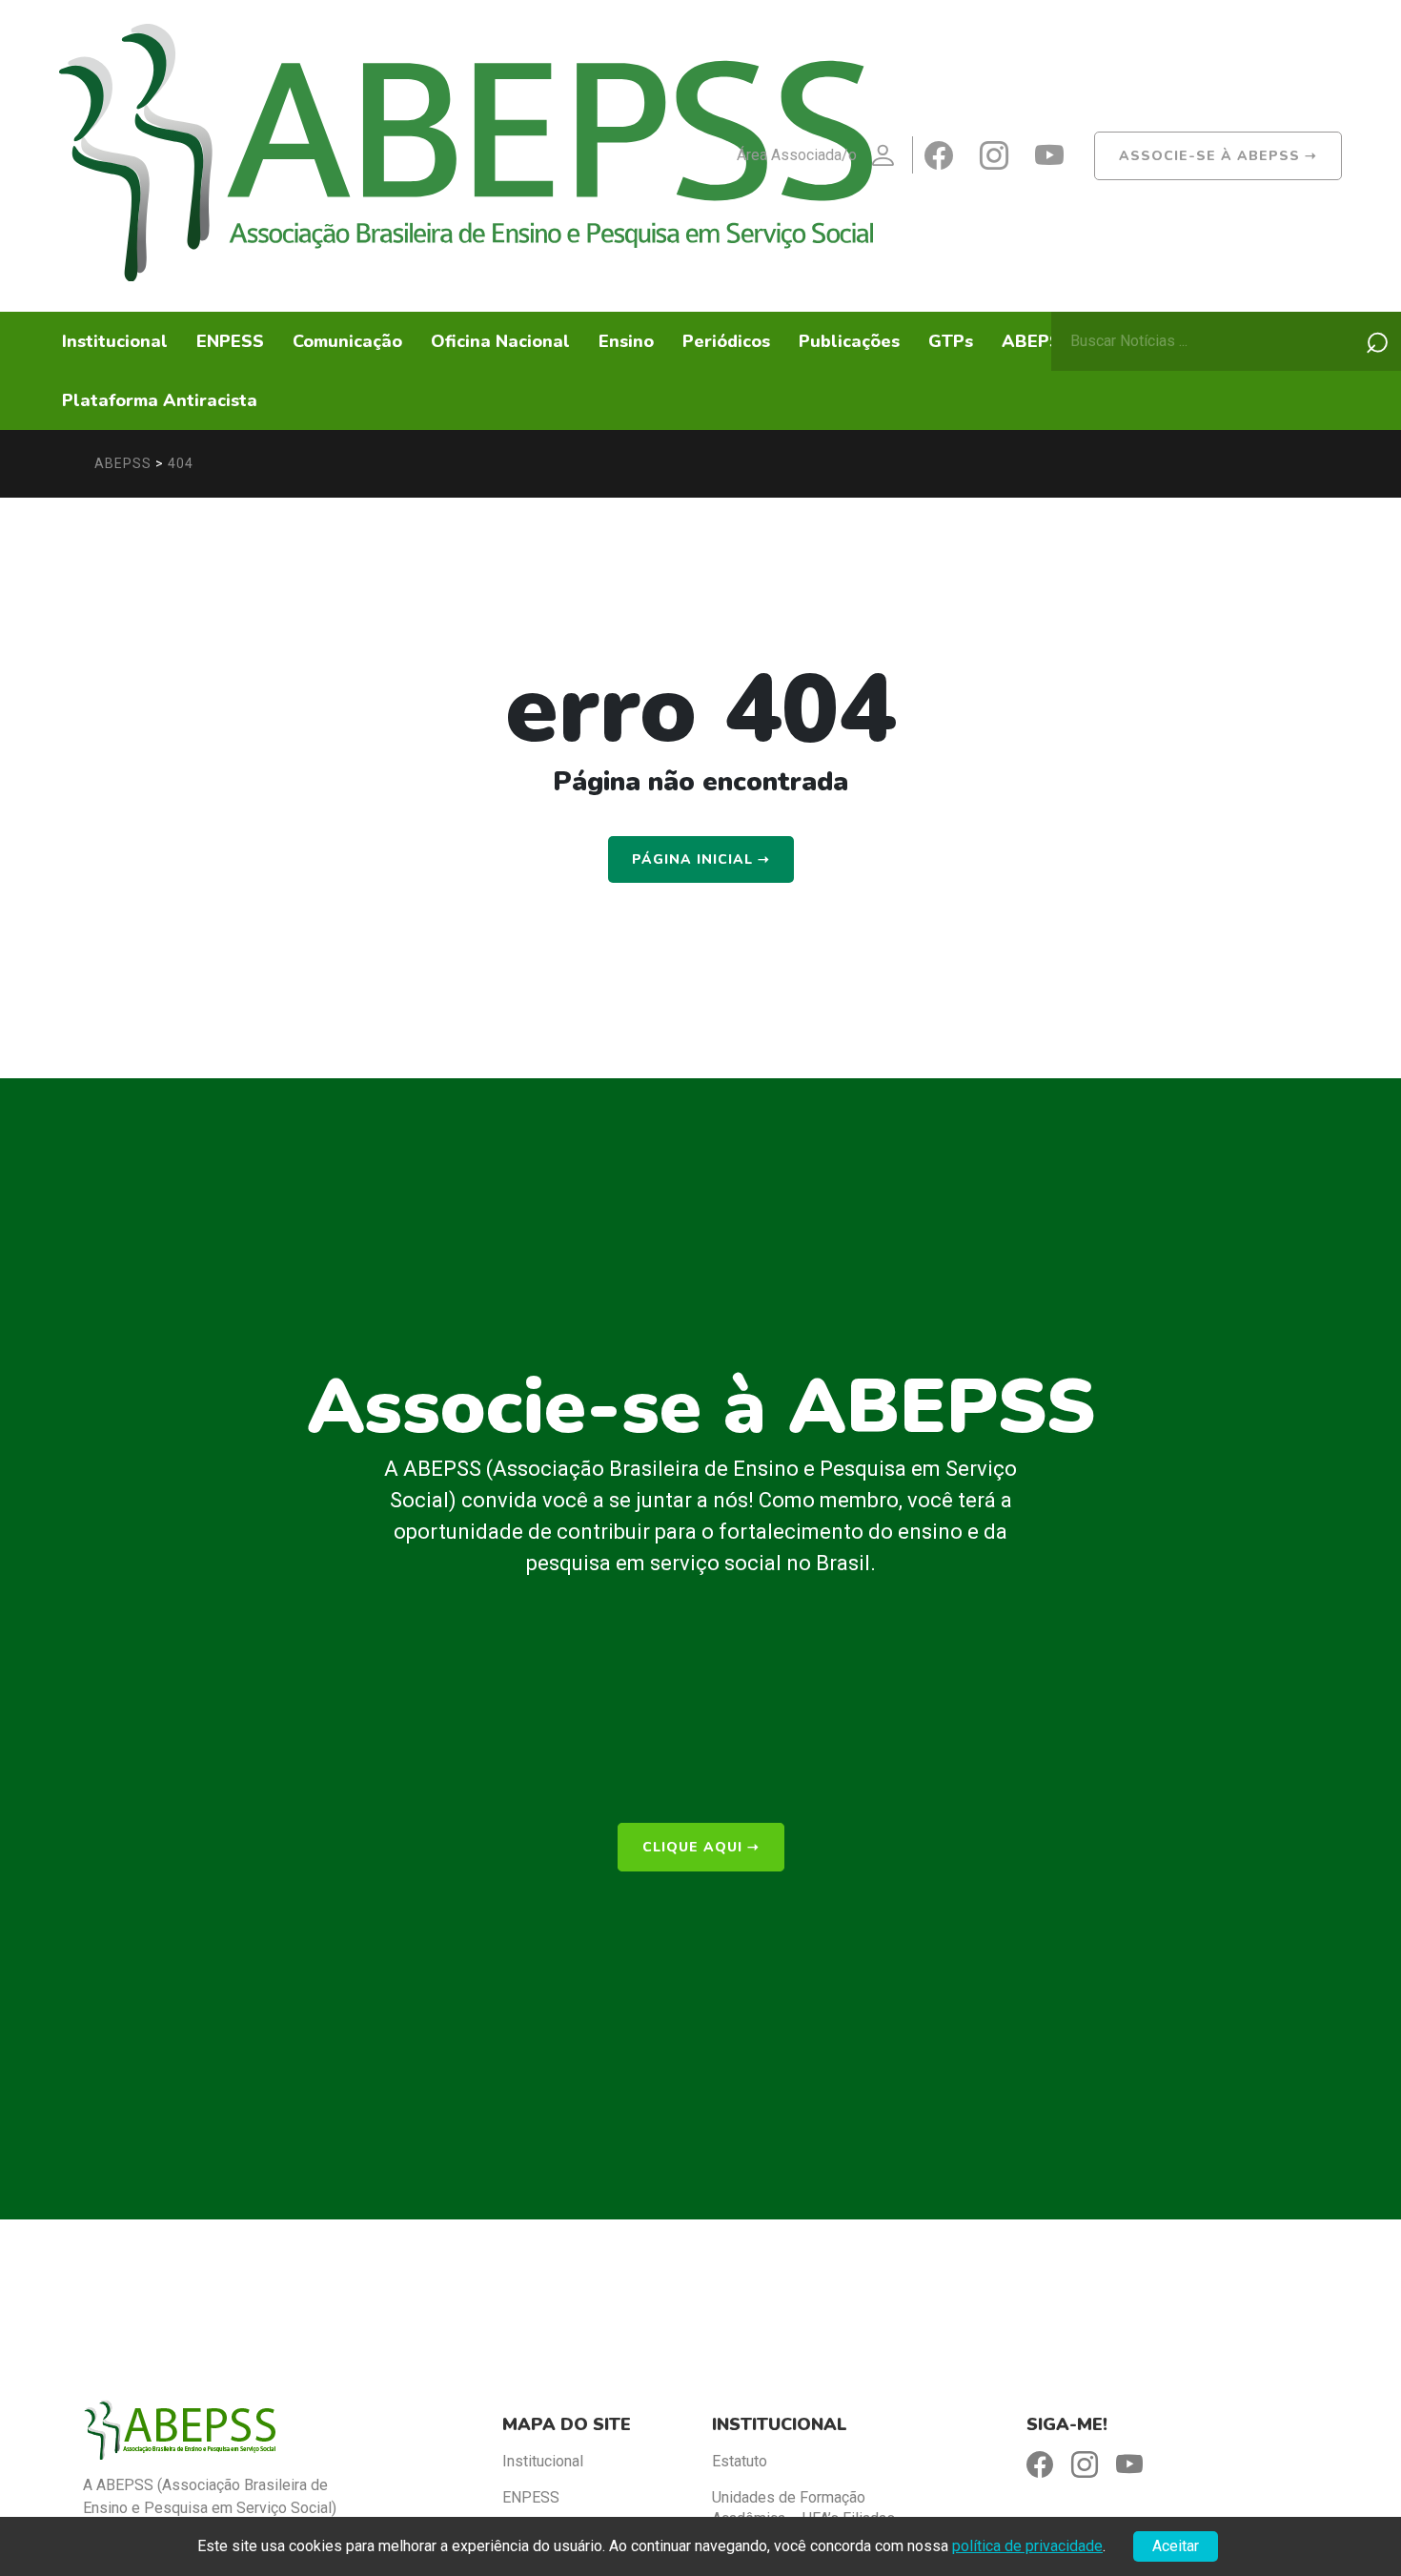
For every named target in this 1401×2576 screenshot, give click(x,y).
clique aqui (701, 1847)
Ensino (626, 341)
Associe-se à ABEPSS (1218, 156)
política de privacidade (1027, 2546)
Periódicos (726, 341)
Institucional (115, 341)
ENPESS (230, 341)
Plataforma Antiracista (160, 400)
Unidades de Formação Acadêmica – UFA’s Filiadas (803, 2508)
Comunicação (347, 341)
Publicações (849, 341)
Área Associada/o (797, 155)
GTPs (951, 341)
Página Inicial (701, 859)
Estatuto (740, 2461)
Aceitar (1176, 2546)
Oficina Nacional (500, 341)
